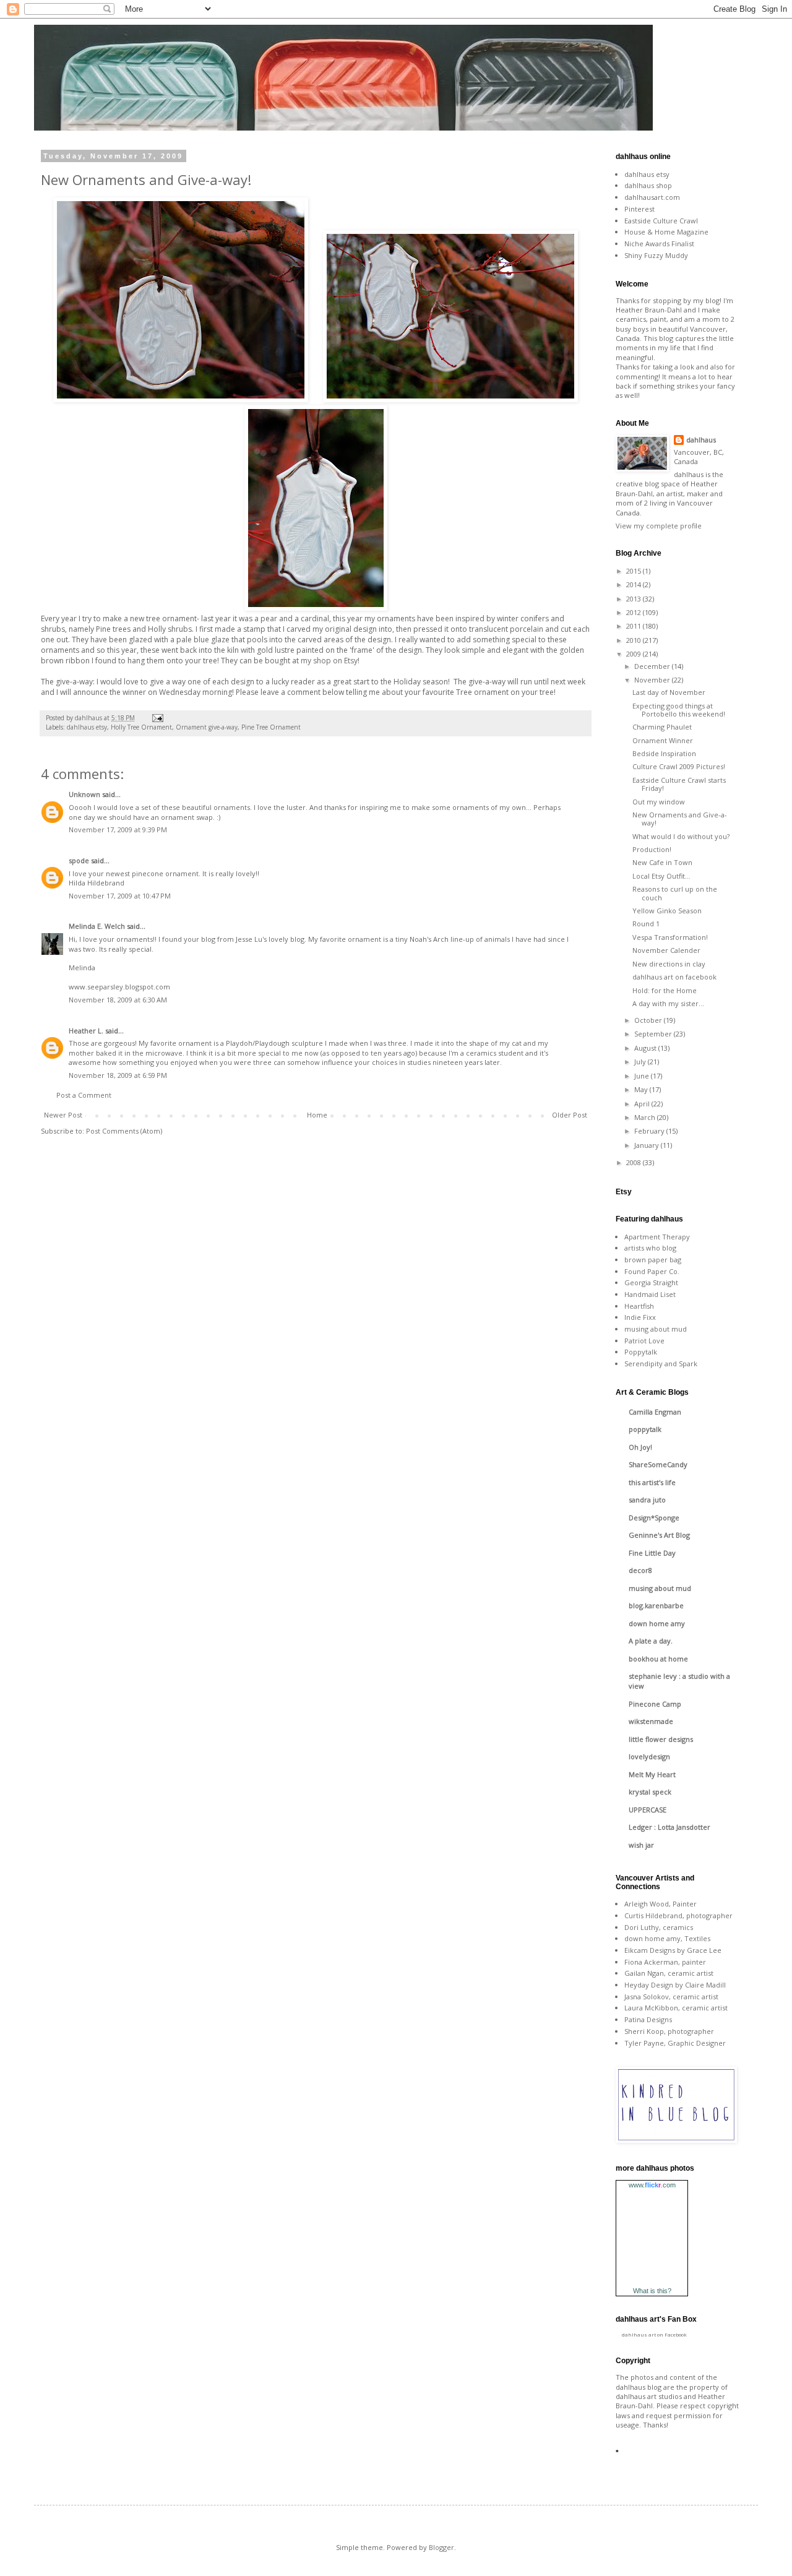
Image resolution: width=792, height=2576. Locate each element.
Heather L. (86, 1031)
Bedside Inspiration (664, 753)
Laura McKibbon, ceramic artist (676, 2008)
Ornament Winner (663, 740)
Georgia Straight (651, 1282)
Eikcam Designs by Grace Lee (673, 1950)
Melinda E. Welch (97, 926)
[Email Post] (157, 718)
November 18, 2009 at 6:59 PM (118, 1075)
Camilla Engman (655, 1412)
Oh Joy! (640, 1447)
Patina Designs (648, 2019)
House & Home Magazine (666, 232)
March (646, 1117)
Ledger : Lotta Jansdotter (669, 1827)
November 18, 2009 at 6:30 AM (118, 1000)
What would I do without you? (681, 836)
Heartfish (639, 1306)
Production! (652, 849)
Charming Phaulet (662, 727)
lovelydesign (649, 1756)
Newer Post (63, 1115)
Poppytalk (641, 1352)
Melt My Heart (652, 1774)
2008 (635, 1162)
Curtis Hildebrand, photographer (678, 1915)
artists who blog (650, 1248)
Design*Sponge (654, 1518)
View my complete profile (659, 526)
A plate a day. (651, 1641)
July (641, 1062)
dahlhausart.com (652, 197)
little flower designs (661, 1739)
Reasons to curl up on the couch (675, 893)
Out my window (659, 802)
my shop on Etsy (329, 661)
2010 (635, 640)
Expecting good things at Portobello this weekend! (679, 710)
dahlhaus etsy (87, 727)
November (653, 680)
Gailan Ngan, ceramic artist (669, 1973)
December (653, 666)
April (643, 1104)
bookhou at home (658, 1659)
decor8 (640, 1570)
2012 (635, 612)
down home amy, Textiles (667, 1938)
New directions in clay (669, 964)
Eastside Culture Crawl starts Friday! (679, 784)
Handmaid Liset (650, 1294)
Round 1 (646, 924)
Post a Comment (84, 1095)
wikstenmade (651, 1721)
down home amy (657, 1623)
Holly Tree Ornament (141, 727)
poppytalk (645, 1429)
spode (79, 860)
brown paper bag (653, 1260)
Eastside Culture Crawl (661, 221)
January (648, 1145)
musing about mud (656, 1329)
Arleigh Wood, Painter (661, 1904)
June (643, 1076)
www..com (652, 2185)
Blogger (441, 2547)
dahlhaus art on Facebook (654, 2334)
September (654, 1034)
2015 (635, 571)
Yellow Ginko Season (667, 911)
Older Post (570, 1115)
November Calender (666, 950)
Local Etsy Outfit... (661, 876)
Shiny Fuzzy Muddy (656, 255)
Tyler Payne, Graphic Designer (675, 2043)
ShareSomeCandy (658, 1464)
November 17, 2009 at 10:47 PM (120, 896)
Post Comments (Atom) (124, 1131)
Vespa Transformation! (670, 937)
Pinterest (639, 209)
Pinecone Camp (655, 1704)
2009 (635, 654)
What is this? (652, 2291)
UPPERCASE (648, 1810)
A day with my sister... (668, 1003)
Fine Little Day (652, 1553)
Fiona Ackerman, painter (665, 1962)
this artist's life (652, 1482)
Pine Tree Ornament (271, 727)
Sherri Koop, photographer (669, 2031)
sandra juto (647, 1500)
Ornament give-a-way (207, 727)
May (642, 1089)
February (650, 1131)
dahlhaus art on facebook (674, 977)
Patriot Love (644, 1341)
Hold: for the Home (665, 990)
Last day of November (669, 692)
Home (317, 1115)
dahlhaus (701, 440)
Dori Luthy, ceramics (659, 1927)
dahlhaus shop (648, 185)
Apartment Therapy (657, 1237)
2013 (635, 599)
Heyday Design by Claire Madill (675, 1985)
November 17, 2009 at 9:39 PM (118, 829)
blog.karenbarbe (656, 1605)
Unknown (84, 794)
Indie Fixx (640, 1317)
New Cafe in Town (662, 862)
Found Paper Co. (652, 1271)
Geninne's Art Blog (659, 1535)
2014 (635, 584)
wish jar (641, 1845)
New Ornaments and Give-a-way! (680, 819)
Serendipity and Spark (661, 1363)
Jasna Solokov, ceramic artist (671, 1997)
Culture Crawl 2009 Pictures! (679, 766)
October (649, 1020)
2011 (635, 626)
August (646, 1048)
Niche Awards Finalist (659, 243)
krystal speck (650, 1792)
